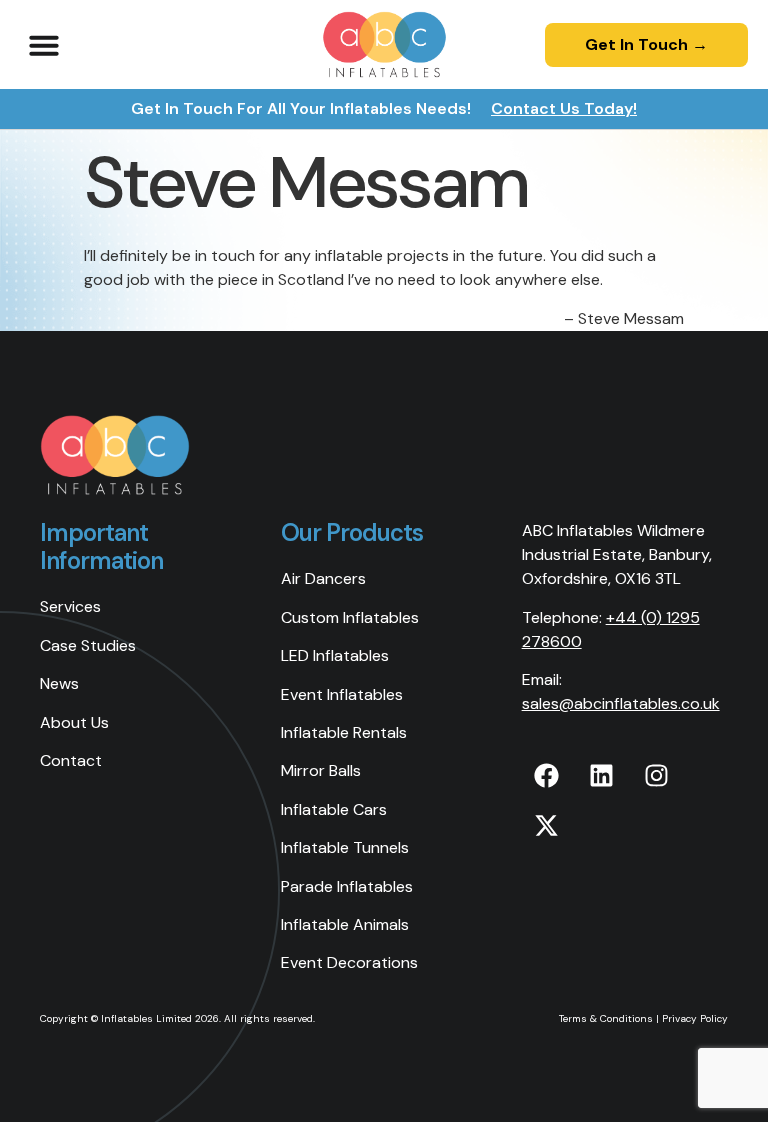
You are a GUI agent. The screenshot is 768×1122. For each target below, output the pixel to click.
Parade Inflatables (347, 886)
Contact (71, 760)
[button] (44, 45)
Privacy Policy (695, 1018)
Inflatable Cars (334, 809)
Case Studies (88, 645)
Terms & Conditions (606, 1018)
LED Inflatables (335, 655)
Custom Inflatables (350, 617)
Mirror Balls (321, 770)
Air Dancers (323, 578)
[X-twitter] (547, 826)
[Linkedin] (602, 776)
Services (70, 606)
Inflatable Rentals (344, 732)
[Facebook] (547, 776)
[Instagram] (657, 776)
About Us (74, 722)
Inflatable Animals (345, 924)
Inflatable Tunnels (345, 847)
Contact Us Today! (564, 108)
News (59, 683)
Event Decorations (349, 962)
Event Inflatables (342, 694)
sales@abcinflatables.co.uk (621, 703)
